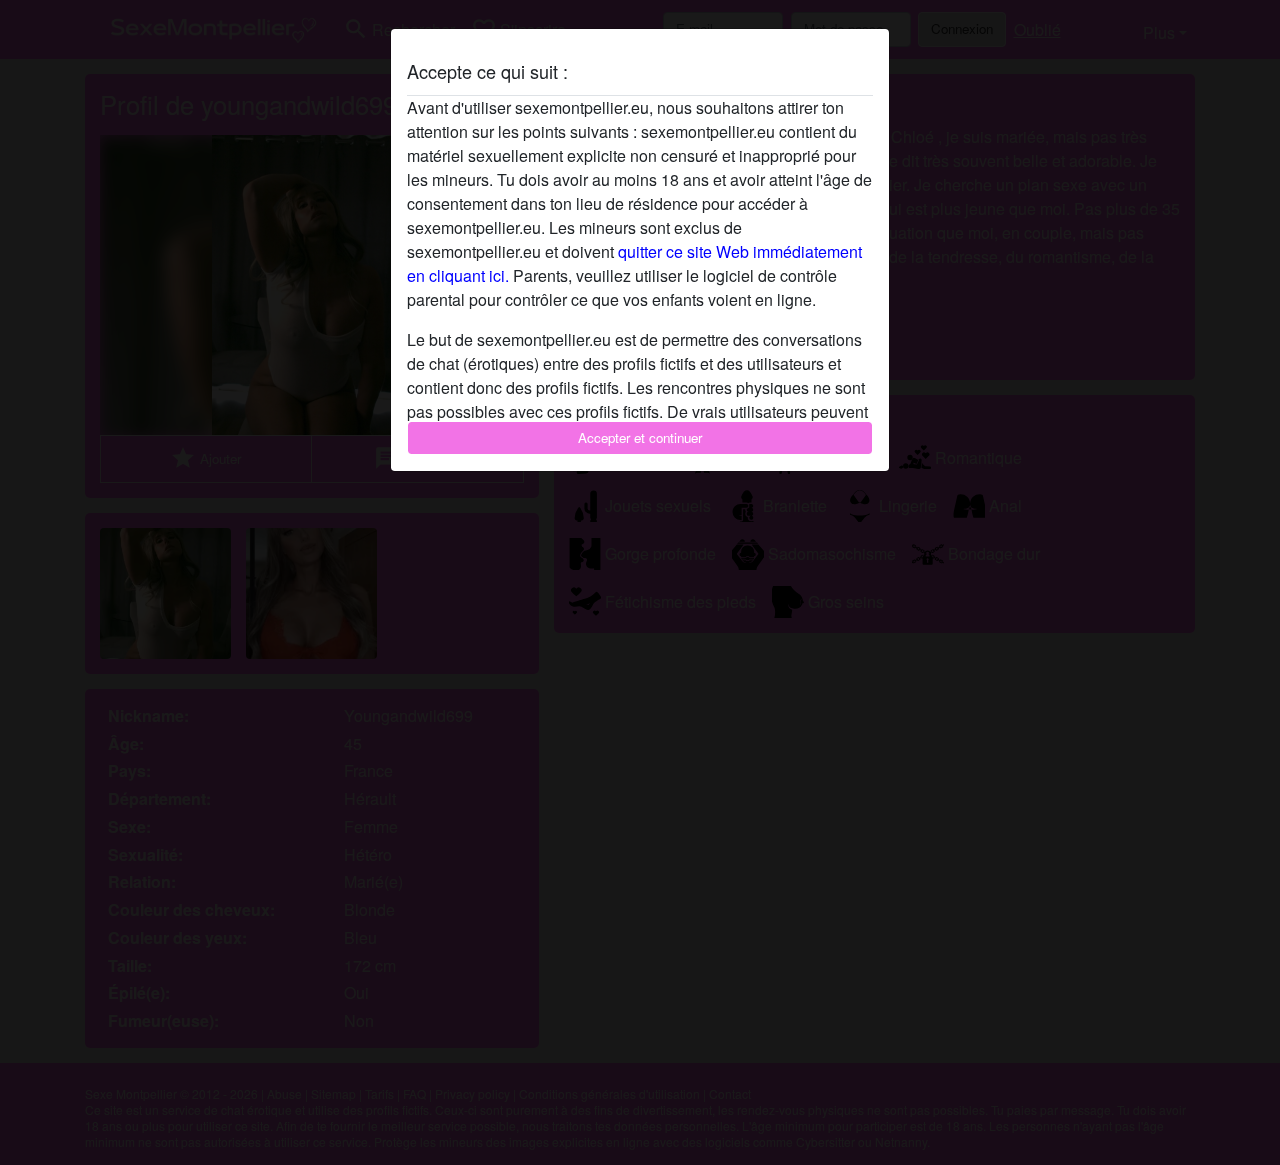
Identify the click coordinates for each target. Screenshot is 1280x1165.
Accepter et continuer (640, 437)
